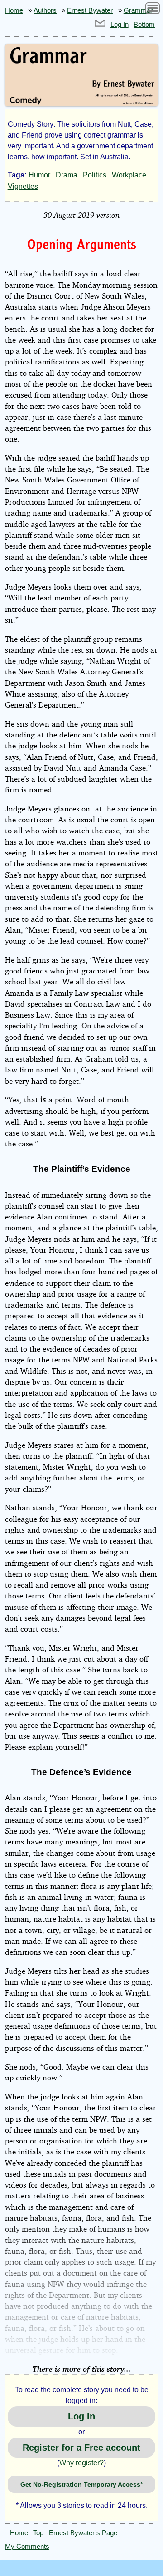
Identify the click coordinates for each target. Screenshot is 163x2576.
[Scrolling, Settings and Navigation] (153, 10)
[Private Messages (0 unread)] (100, 25)
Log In (120, 25)
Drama (67, 175)
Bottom (144, 25)
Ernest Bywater (90, 10)
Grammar (138, 10)
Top (38, 2533)
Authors (45, 10)
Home (14, 10)
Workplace (129, 175)
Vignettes (23, 186)
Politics (95, 175)
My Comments (27, 2547)
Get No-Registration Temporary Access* (81, 2484)
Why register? (81, 2463)
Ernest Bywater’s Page (83, 2533)
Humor (39, 175)
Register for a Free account (81, 2448)
